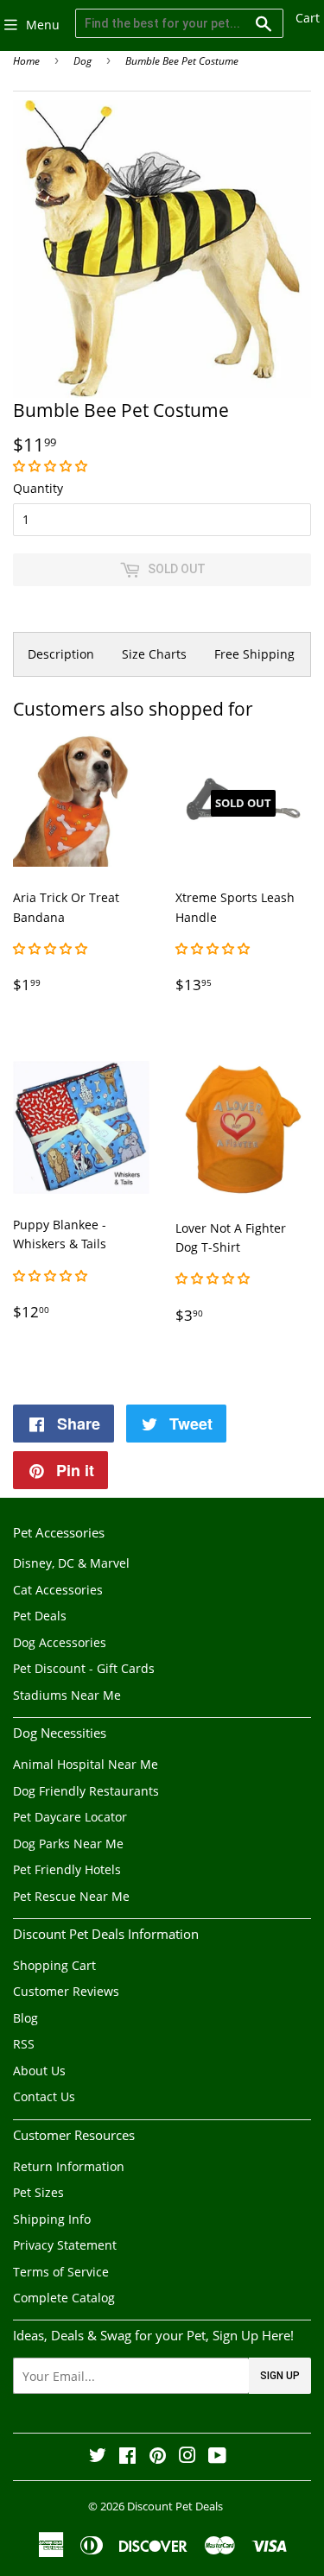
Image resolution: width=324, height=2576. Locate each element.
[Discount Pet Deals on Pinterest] (158, 2457)
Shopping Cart (54, 1965)
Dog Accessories (60, 1642)
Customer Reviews (66, 1991)
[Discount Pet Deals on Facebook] (127, 2457)
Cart (308, 18)
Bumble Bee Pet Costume (182, 61)
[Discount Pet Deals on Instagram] (187, 2457)
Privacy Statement (65, 2245)
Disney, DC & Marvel (71, 1563)
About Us (39, 2071)
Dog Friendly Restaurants (86, 1791)
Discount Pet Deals (175, 2506)
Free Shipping (254, 654)
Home (26, 61)
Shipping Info (52, 2219)
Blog (25, 2018)
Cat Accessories (58, 1590)
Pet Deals (40, 1616)
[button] (52, 466)
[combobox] (179, 23)
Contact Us (44, 2096)
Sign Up (280, 2376)
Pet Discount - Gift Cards (84, 1668)
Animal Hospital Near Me (86, 1764)
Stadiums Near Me (67, 1695)
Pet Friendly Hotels (67, 1869)
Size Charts (154, 654)
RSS (24, 2044)
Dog (83, 61)
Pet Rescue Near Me (71, 1896)
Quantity (38, 488)
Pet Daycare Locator (70, 1817)
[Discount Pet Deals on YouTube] (217, 2457)
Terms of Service (61, 2272)
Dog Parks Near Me (68, 1844)
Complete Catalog (64, 2298)
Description (61, 654)
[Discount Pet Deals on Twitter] (98, 2457)
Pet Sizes (38, 2192)
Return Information (69, 2166)
